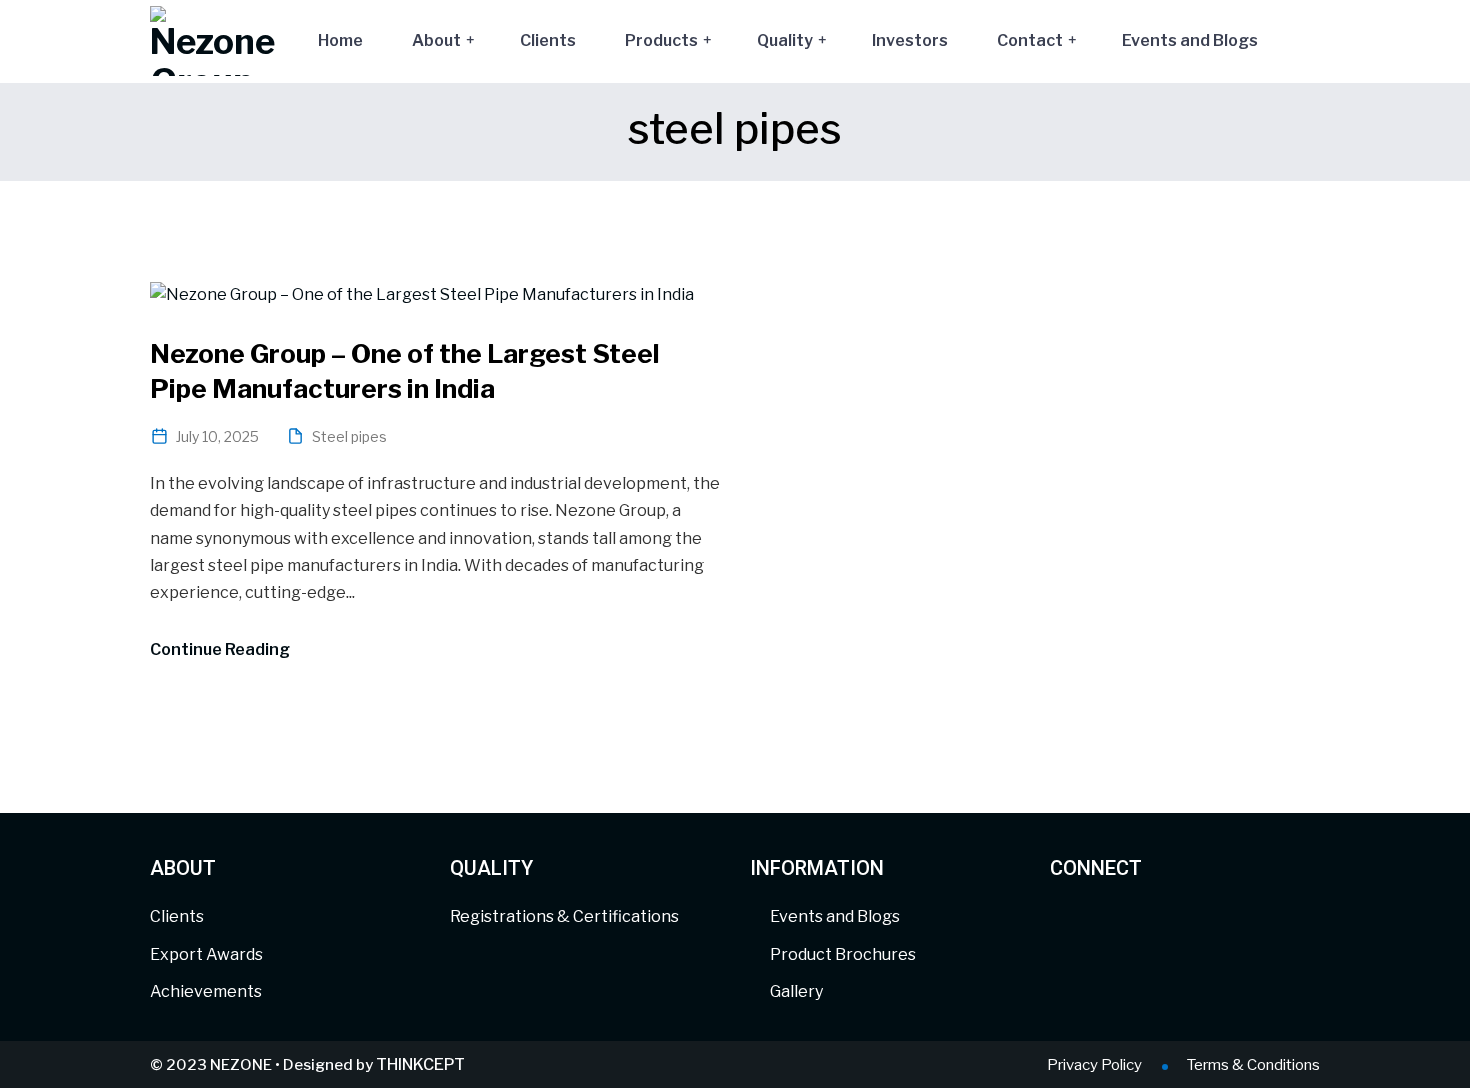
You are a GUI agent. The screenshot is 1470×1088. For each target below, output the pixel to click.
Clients (548, 40)
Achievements (206, 991)
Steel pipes (349, 436)
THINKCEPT (420, 1064)
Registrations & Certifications (564, 916)
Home (340, 40)
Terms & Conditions (1253, 1065)
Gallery (796, 991)
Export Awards (206, 954)
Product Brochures (843, 954)
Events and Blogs (1190, 40)
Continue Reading (220, 649)
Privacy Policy (1094, 1065)
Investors (910, 40)
